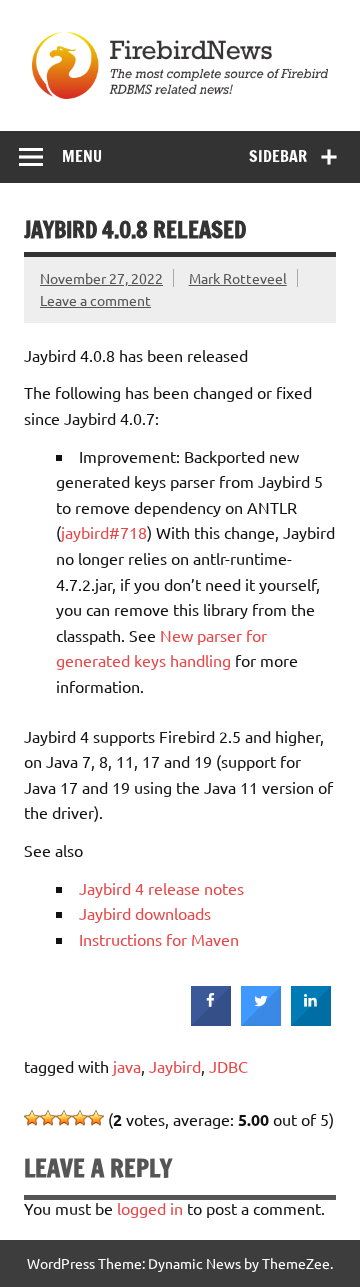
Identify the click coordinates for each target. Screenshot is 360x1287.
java (127, 1066)
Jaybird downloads (145, 913)
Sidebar (278, 156)
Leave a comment (95, 300)
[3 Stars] (64, 1118)
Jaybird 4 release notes (161, 888)
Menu (82, 156)
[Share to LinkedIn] (311, 1020)
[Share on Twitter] (261, 1020)
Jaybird (175, 1066)
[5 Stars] (96, 1118)
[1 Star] (32, 1118)
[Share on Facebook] (211, 1020)
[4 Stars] (80, 1118)
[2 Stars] (48, 1118)
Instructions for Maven (159, 939)
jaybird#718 (104, 532)
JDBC (228, 1066)
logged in (150, 1208)
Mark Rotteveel (238, 278)
